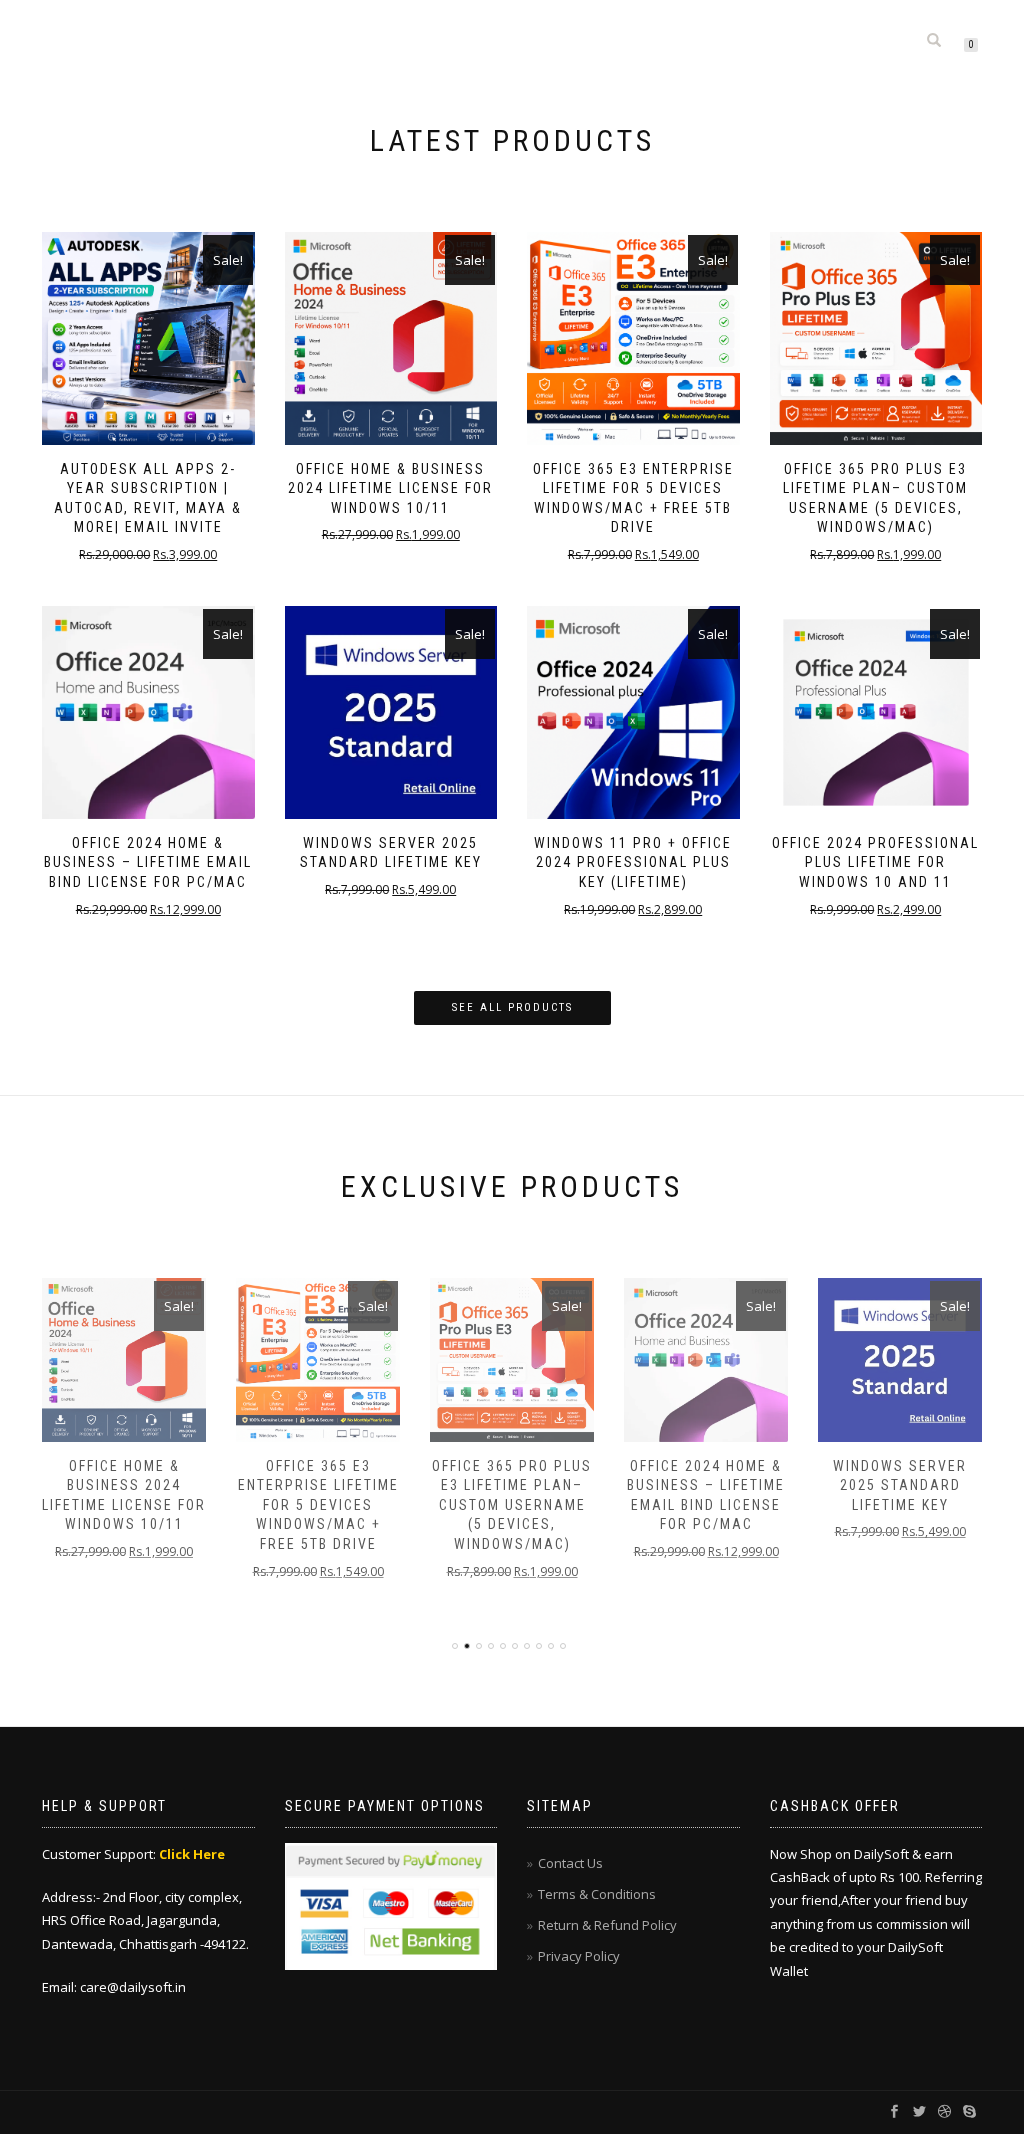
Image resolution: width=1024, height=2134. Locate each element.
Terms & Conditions (597, 1894)
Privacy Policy (579, 1956)
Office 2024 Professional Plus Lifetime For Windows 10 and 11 (875, 862)
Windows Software (481, 27)
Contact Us (570, 1863)
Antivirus (597, 27)
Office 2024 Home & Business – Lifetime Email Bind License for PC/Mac (148, 862)
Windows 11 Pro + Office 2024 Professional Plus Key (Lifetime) (633, 862)
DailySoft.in (148, 41)
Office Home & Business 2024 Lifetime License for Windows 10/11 (390, 488)
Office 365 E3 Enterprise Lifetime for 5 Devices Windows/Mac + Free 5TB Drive (318, 1505)
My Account (856, 53)
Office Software (345, 27)
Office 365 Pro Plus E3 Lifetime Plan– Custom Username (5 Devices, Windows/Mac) (512, 1505)
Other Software (704, 27)
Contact (867, 27)
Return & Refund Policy (607, 1925)
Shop (797, 27)
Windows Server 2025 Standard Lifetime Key (900, 1485)
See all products (512, 1007)
